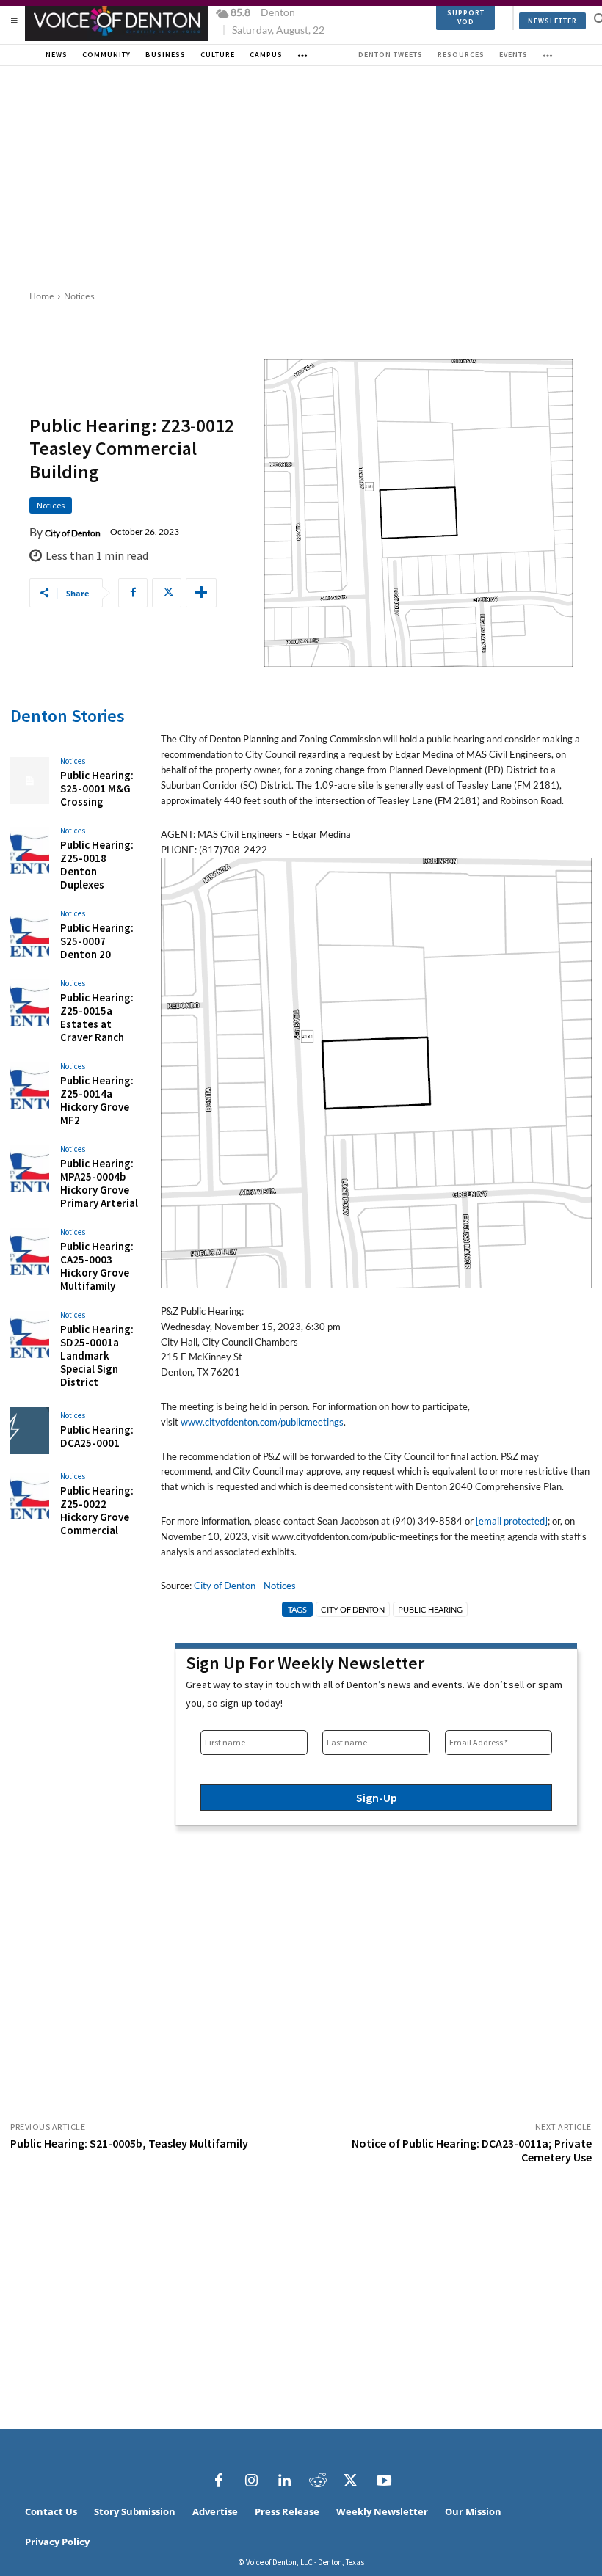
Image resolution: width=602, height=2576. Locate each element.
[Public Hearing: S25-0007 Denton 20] (30, 933)
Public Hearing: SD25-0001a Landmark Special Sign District (97, 1355)
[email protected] (512, 1521)
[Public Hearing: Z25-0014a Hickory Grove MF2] (30, 1086)
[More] (201, 593)
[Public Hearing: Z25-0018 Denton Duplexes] (30, 850)
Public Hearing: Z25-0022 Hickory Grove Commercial (97, 1510)
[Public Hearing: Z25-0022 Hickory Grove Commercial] (30, 1496)
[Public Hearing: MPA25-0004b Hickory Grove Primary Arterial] (30, 1169)
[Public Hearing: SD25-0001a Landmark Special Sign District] (30, 1335)
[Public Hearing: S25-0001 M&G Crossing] (30, 781)
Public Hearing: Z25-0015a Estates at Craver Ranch (97, 1017)
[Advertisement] (301, 176)
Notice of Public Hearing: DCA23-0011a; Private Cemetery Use (472, 2150)
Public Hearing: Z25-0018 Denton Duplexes (97, 865)
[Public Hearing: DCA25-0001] (30, 1431)
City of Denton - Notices (245, 1586)
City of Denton (73, 533)
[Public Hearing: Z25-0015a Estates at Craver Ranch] (30, 1003)
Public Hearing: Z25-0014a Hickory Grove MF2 (97, 1100)
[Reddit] (318, 2481)
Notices (79, 296)
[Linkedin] (285, 2481)
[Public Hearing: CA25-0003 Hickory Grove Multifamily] (30, 1252)
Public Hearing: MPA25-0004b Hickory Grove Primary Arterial (99, 1183)
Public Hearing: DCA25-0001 (97, 1436)
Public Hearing (430, 1609)
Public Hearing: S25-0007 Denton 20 (97, 941)
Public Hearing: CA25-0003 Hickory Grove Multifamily (97, 1266)
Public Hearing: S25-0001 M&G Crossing (97, 788)
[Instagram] (252, 2481)
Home (42, 296)
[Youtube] (384, 2481)
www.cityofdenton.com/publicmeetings (262, 1422)
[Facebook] (133, 593)
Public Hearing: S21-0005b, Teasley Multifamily (129, 2143)
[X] (167, 593)
